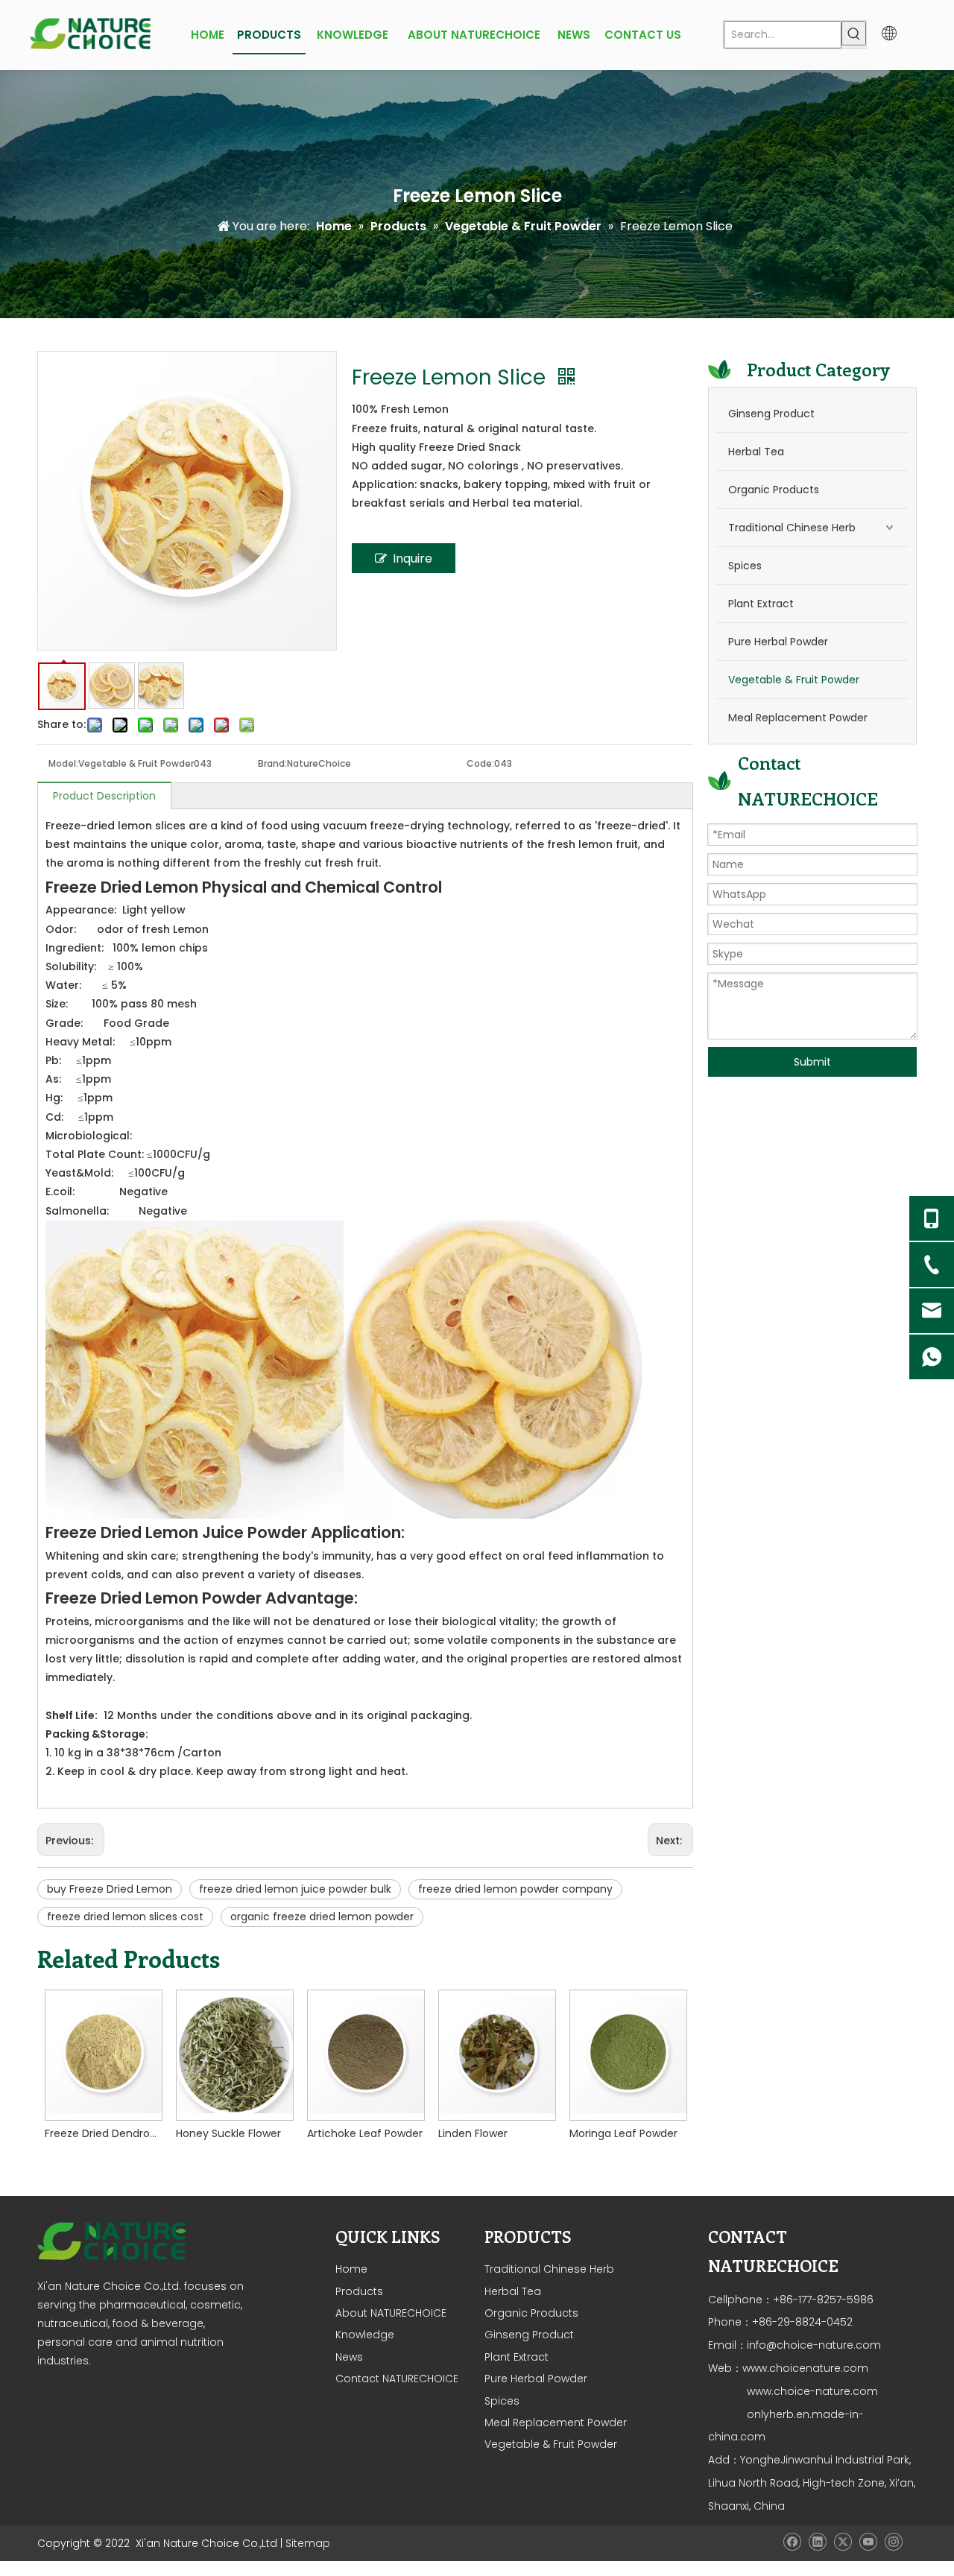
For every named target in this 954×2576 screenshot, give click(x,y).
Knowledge (365, 2335)
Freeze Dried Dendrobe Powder (103, 2133)
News (349, 2357)
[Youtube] (868, 2542)
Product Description (104, 796)
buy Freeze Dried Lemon (110, 1889)
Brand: (272, 763)
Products (359, 2291)
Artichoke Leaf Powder (365, 2133)
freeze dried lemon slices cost (125, 1917)
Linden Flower (473, 2133)
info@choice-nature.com (814, 2345)
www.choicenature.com (805, 2368)
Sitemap (308, 2543)
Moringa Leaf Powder (623, 2133)
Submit (812, 1062)
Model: (63, 763)
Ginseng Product (771, 414)
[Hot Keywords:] (854, 33)
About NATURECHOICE (391, 2313)
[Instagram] (893, 2542)
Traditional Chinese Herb (792, 528)
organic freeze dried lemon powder (322, 1917)
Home (351, 2269)
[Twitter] (843, 2542)
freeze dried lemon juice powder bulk (295, 1889)
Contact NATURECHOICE (397, 2379)
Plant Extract (761, 604)
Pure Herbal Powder (778, 642)
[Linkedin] (817, 2542)
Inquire (413, 558)
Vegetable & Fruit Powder (794, 680)
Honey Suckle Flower (228, 2133)
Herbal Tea (756, 452)
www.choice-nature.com (811, 2391)
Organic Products (774, 490)
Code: (480, 763)
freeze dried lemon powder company (515, 1889)
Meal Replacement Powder (798, 718)
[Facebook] (792, 2542)
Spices (745, 566)
